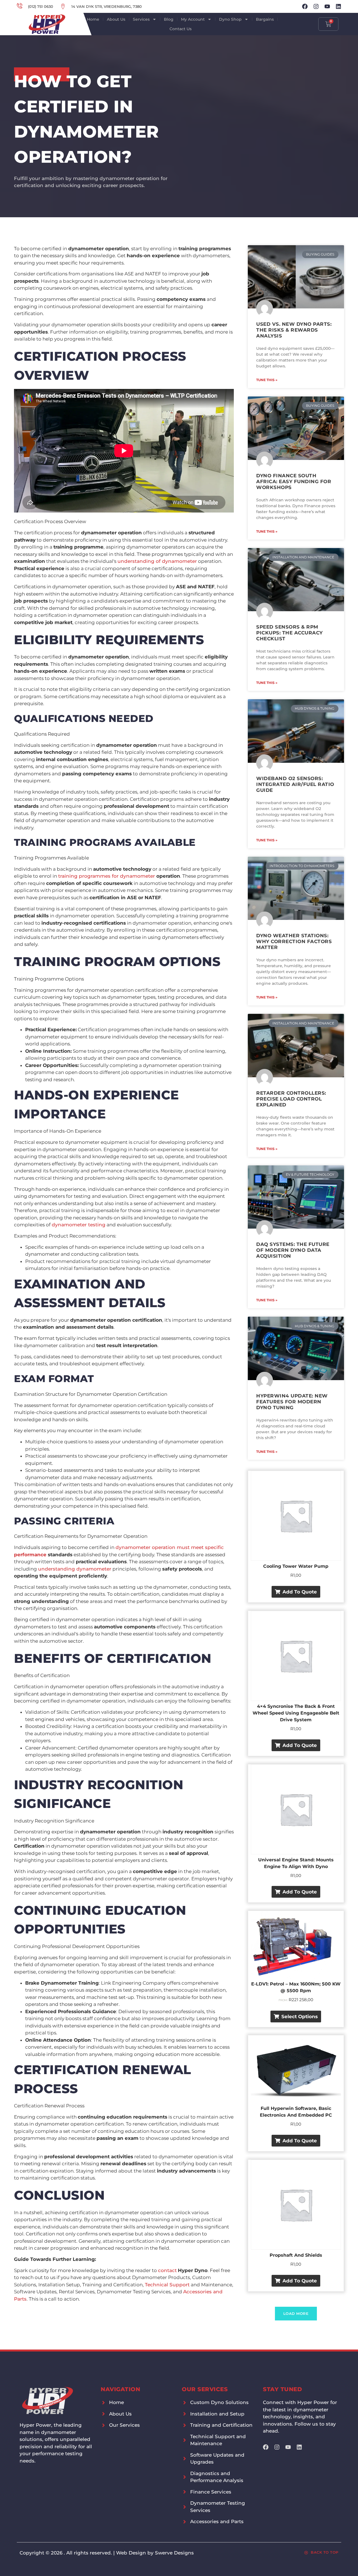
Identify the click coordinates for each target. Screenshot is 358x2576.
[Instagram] (316, 6)
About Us (116, 19)
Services (141, 19)
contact (167, 2270)
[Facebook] (305, 6)
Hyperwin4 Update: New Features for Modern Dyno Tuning (292, 1402)
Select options (300, 2017)
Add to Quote (300, 1592)
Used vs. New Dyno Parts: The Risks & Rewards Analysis (294, 330)
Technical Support (167, 2285)
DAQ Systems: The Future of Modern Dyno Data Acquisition (293, 1250)
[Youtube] (327, 6)
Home (93, 19)
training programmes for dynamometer (107, 876)
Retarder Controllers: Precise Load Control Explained (291, 1099)
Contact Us (181, 29)
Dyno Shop (230, 19)
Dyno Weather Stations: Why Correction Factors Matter (294, 941)
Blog (169, 19)
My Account (193, 19)
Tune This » (267, 380)
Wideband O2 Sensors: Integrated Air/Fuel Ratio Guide (295, 784)
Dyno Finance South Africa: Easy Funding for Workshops (294, 481)
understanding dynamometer (75, 1569)
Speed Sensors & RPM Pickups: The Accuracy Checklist (289, 633)
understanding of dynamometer (157, 561)
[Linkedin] (338, 6)
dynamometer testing (79, 1225)
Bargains (265, 19)
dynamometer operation (145, 1547)
